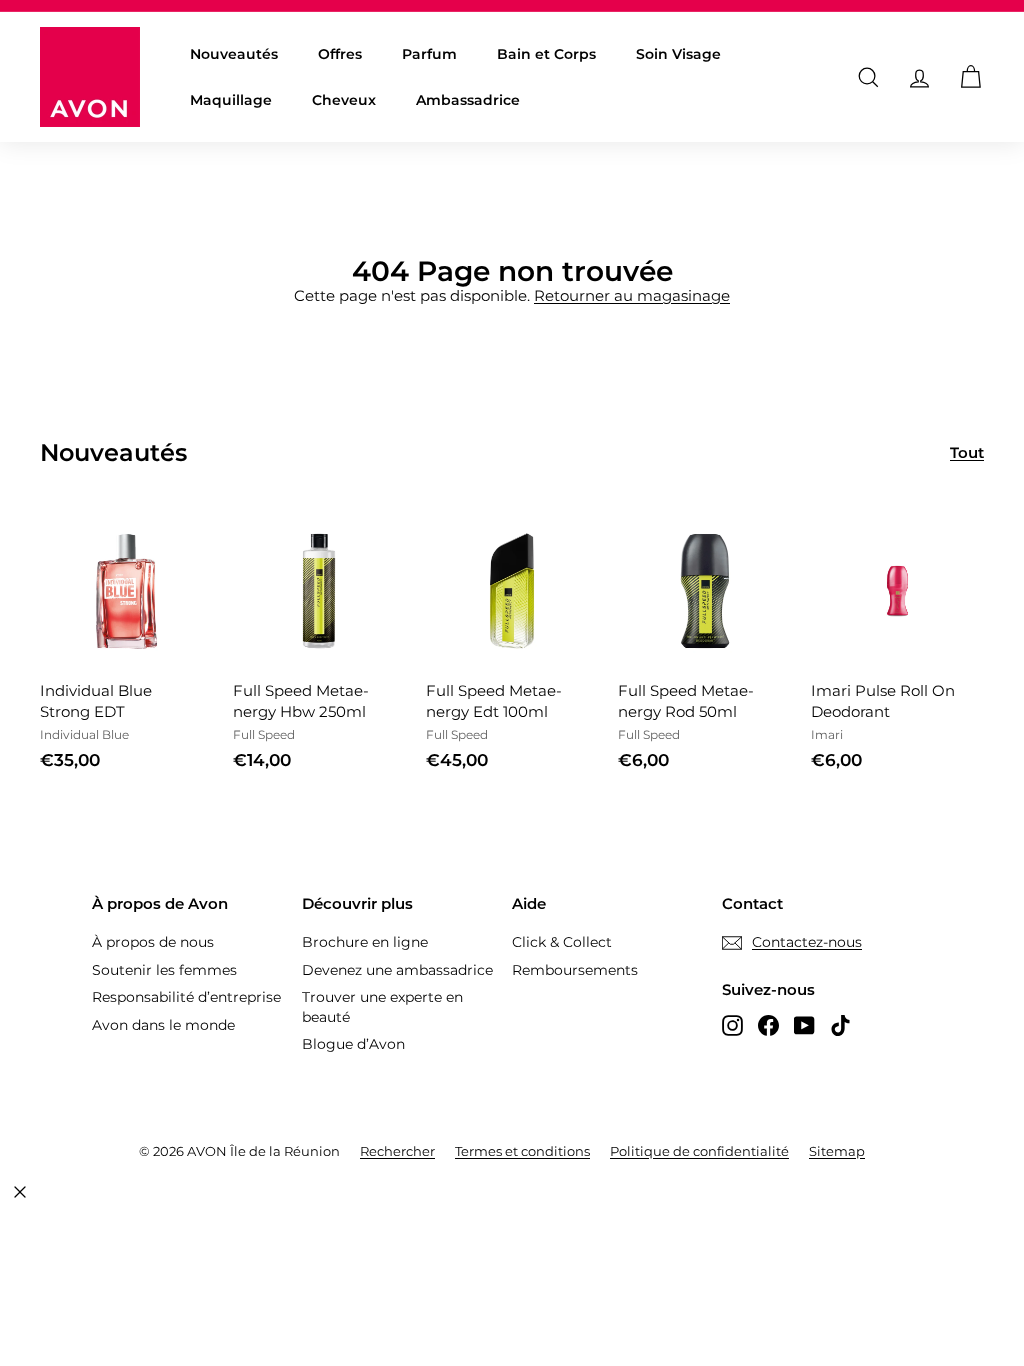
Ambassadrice (468, 100)
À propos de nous (153, 942)
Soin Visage (678, 54)
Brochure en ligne (365, 942)
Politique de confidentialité (699, 1151)
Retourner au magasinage (632, 295)
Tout (967, 452)
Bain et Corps (546, 54)
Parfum (429, 54)
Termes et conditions (522, 1151)
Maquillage (231, 100)
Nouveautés (234, 54)
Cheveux (344, 100)
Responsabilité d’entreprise (186, 997)
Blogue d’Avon (353, 1044)
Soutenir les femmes (164, 970)
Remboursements (575, 970)
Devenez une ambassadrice (397, 970)
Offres (340, 54)
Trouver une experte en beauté (382, 1007)
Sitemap (837, 1151)
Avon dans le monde (163, 1025)
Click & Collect (562, 942)
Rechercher (397, 1151)
